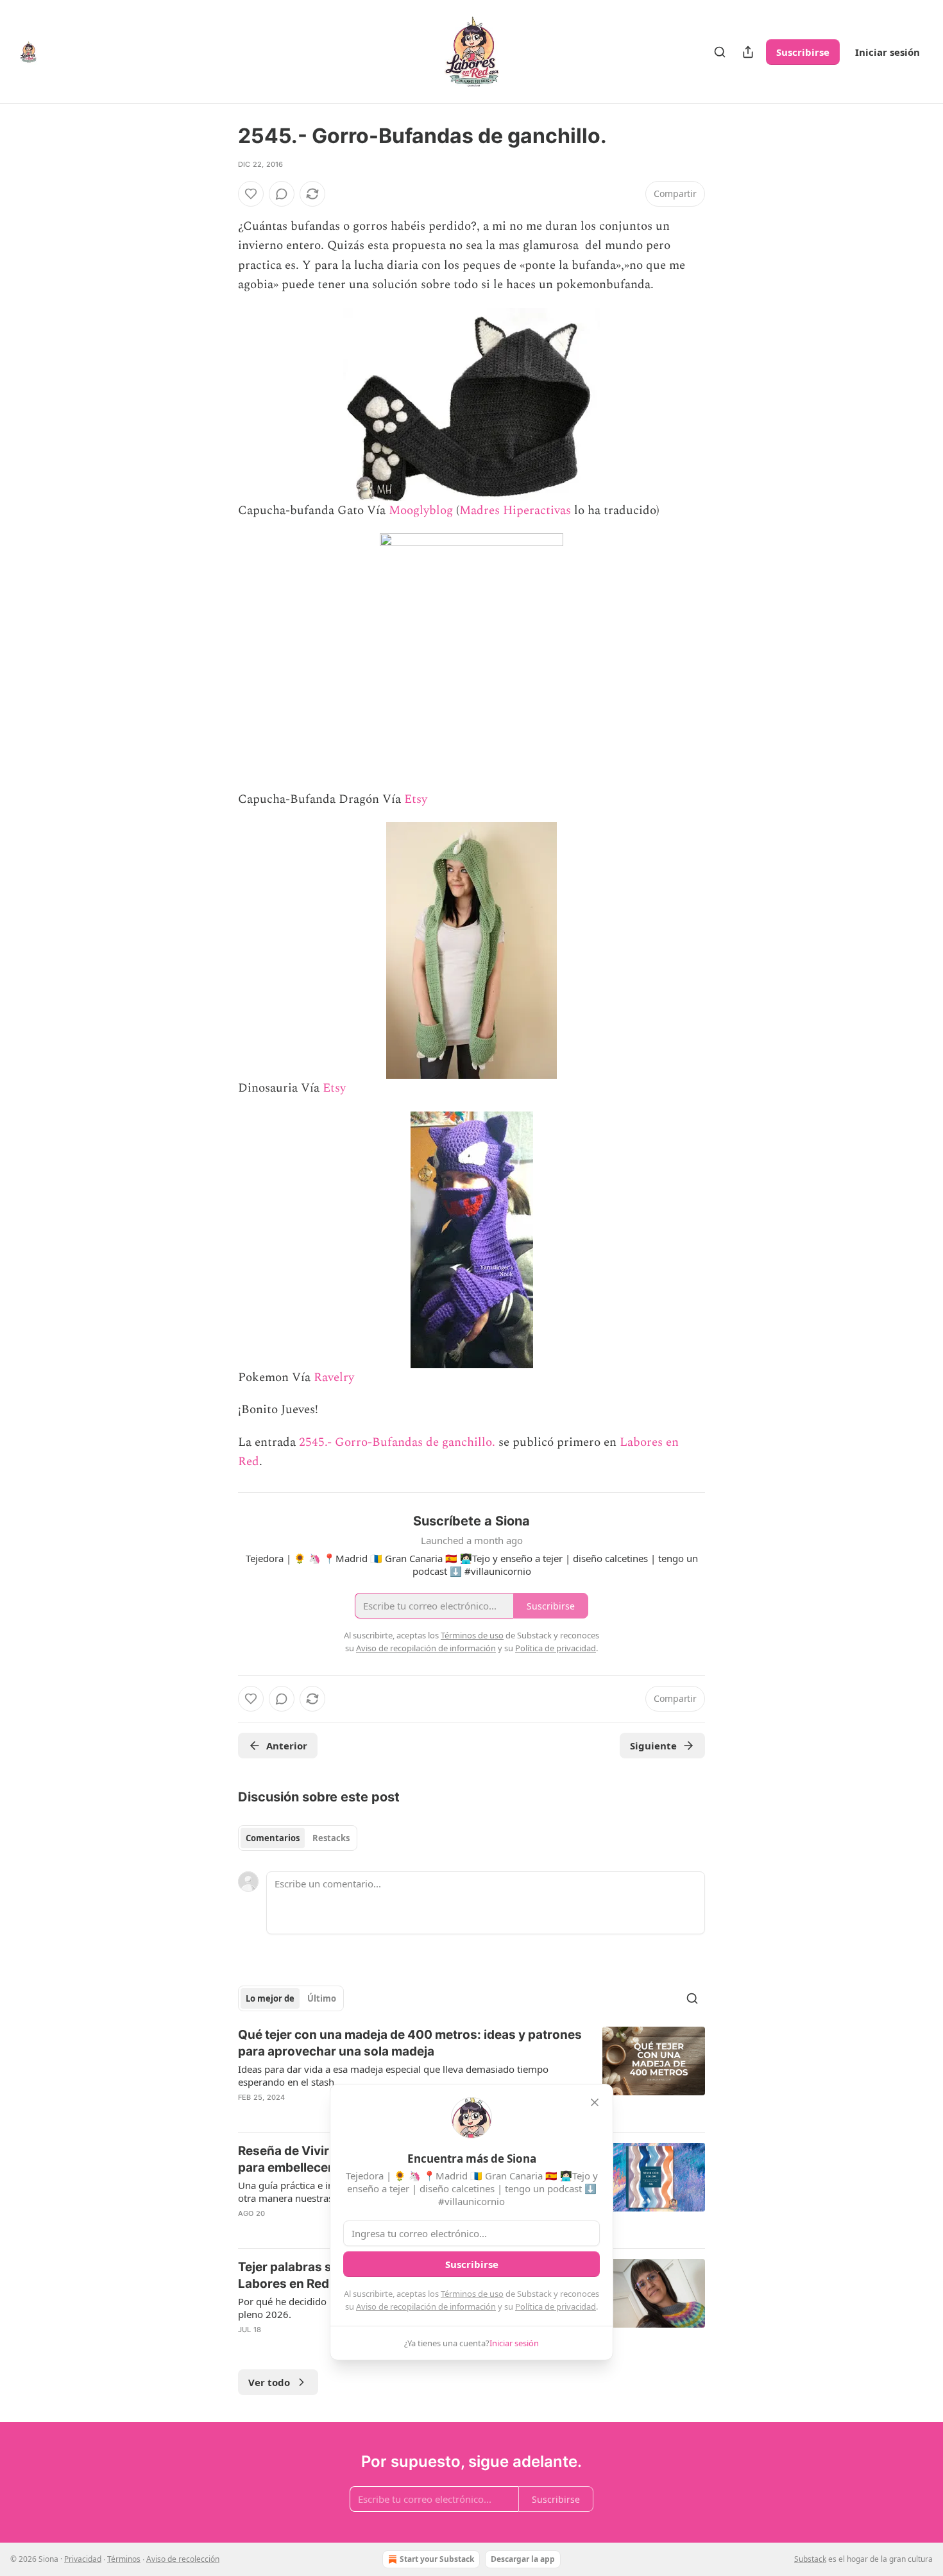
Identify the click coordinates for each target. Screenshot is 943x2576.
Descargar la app (523, 2559)
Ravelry (334, 1378)
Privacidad (83, 2559)
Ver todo (269, 2382)
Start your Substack (437, 2559)
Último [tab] (322, 1998)
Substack (810, 2559)
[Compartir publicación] (748, 52)
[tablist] (298, 1838)
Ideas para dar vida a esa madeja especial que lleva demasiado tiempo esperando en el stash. (393, 2075)
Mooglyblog (421, 511)
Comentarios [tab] (273, 1838)
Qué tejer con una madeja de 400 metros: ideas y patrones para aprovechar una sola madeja (410, 2043)
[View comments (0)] (282, 194)
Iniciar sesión (888, 52)
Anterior (287, 1746)
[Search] (720, 52)
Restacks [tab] (331, 1838)
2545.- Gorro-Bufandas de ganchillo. (397, 1442)
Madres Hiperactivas (515, 511)
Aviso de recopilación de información (426, 2306)
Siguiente (653, 1746)
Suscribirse (803, 52)
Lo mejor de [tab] (270, 1998)
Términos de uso (472, 2294)
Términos (124, 2559)
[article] (471, 2074)
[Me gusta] (251, 194)
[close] (595, 2102)
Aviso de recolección (183, 2559)
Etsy (416, 799)
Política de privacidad (556, 2306)
